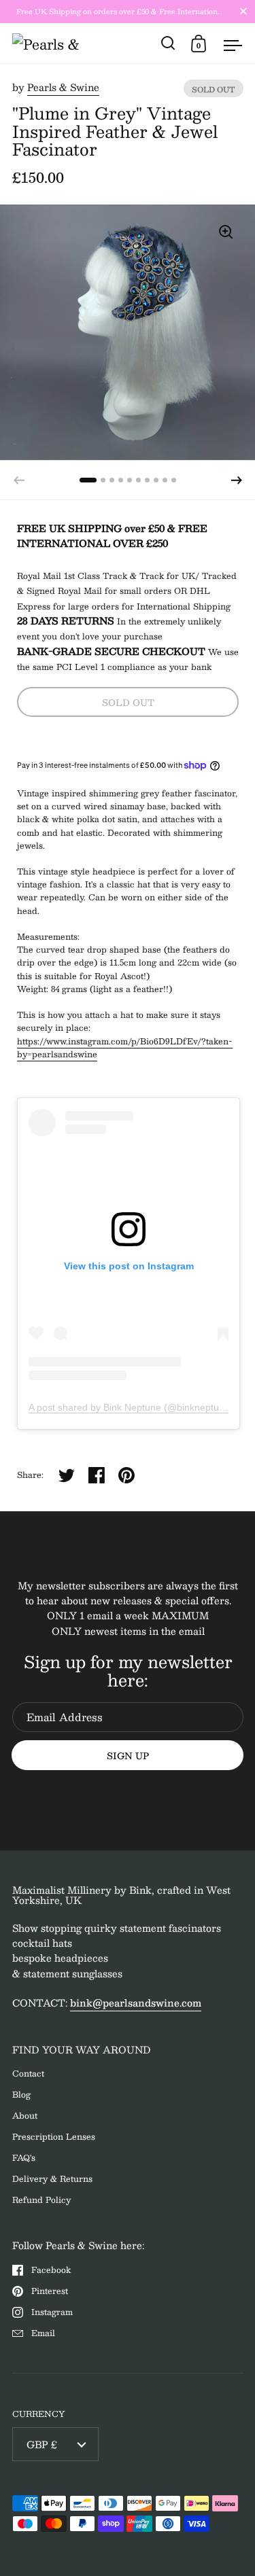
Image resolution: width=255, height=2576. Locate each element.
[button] (237, 480)
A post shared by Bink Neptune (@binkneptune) (131, 1407)
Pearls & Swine (63, 87)
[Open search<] (168, 43)
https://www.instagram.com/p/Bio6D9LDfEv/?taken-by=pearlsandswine (125, 1047)
